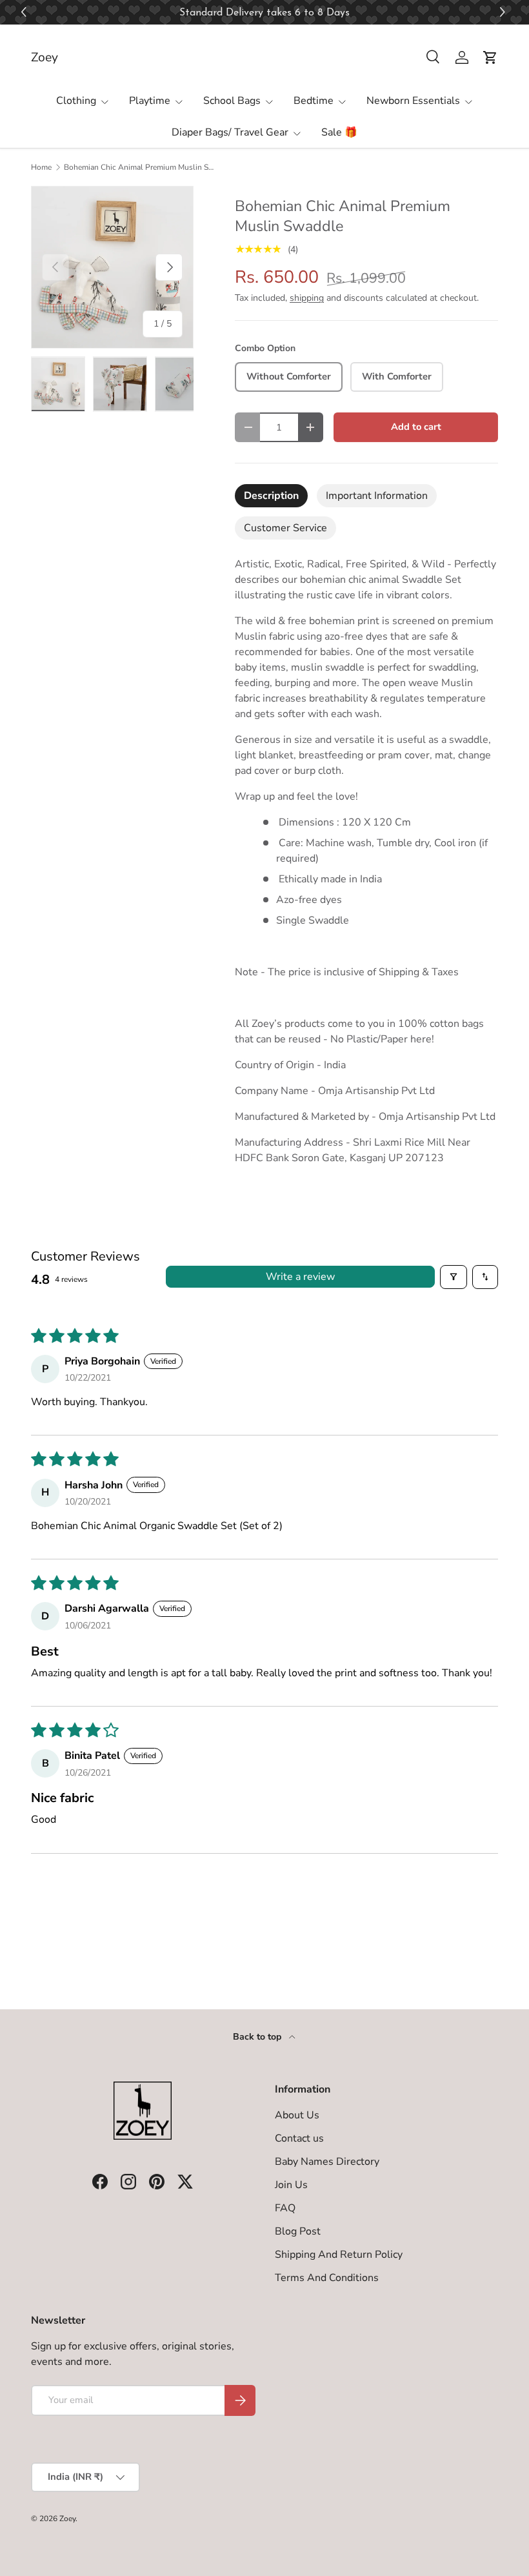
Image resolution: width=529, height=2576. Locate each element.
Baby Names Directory (327, 2162)
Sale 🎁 (339, 132)
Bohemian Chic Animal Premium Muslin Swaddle (141, 167)
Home (41, 167)
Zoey (67, 2519)
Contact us (299, 2138)
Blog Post (298, 2231)
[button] (504, 13)
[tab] (271, 496)
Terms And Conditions (327, 2278)
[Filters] (454, 1277)
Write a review (300, 1277)
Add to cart (416, 427)
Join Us (291, 2185)
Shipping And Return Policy (339, 2255)
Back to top (258, 2037)
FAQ (285, 2208)
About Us (297, 2115)
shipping (307, 298)
